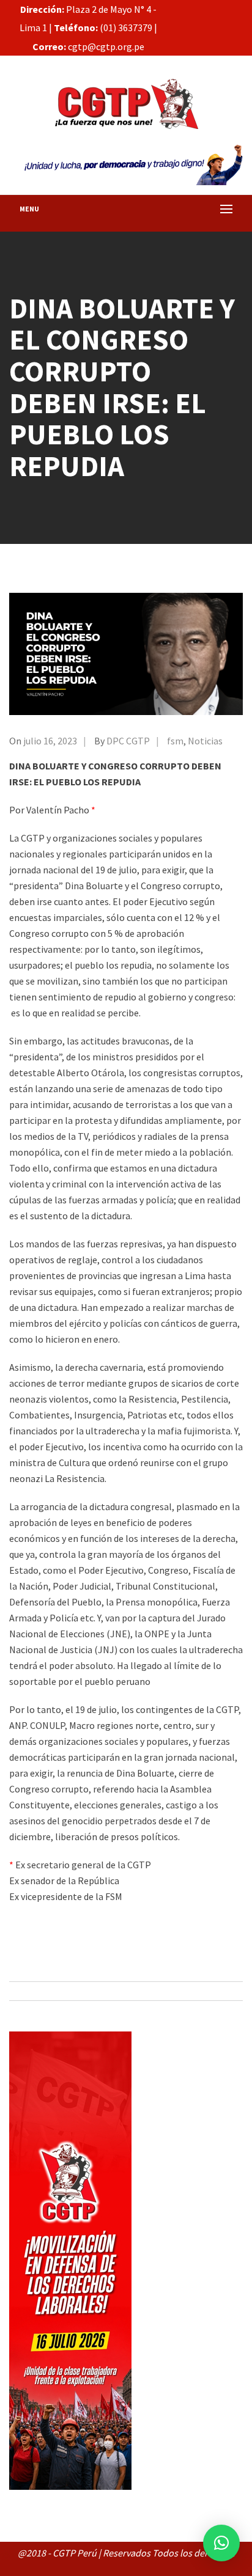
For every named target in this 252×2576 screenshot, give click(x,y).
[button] (221, 2543)
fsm (175, 741)
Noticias (205, 741)
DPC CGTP (128, 741)
